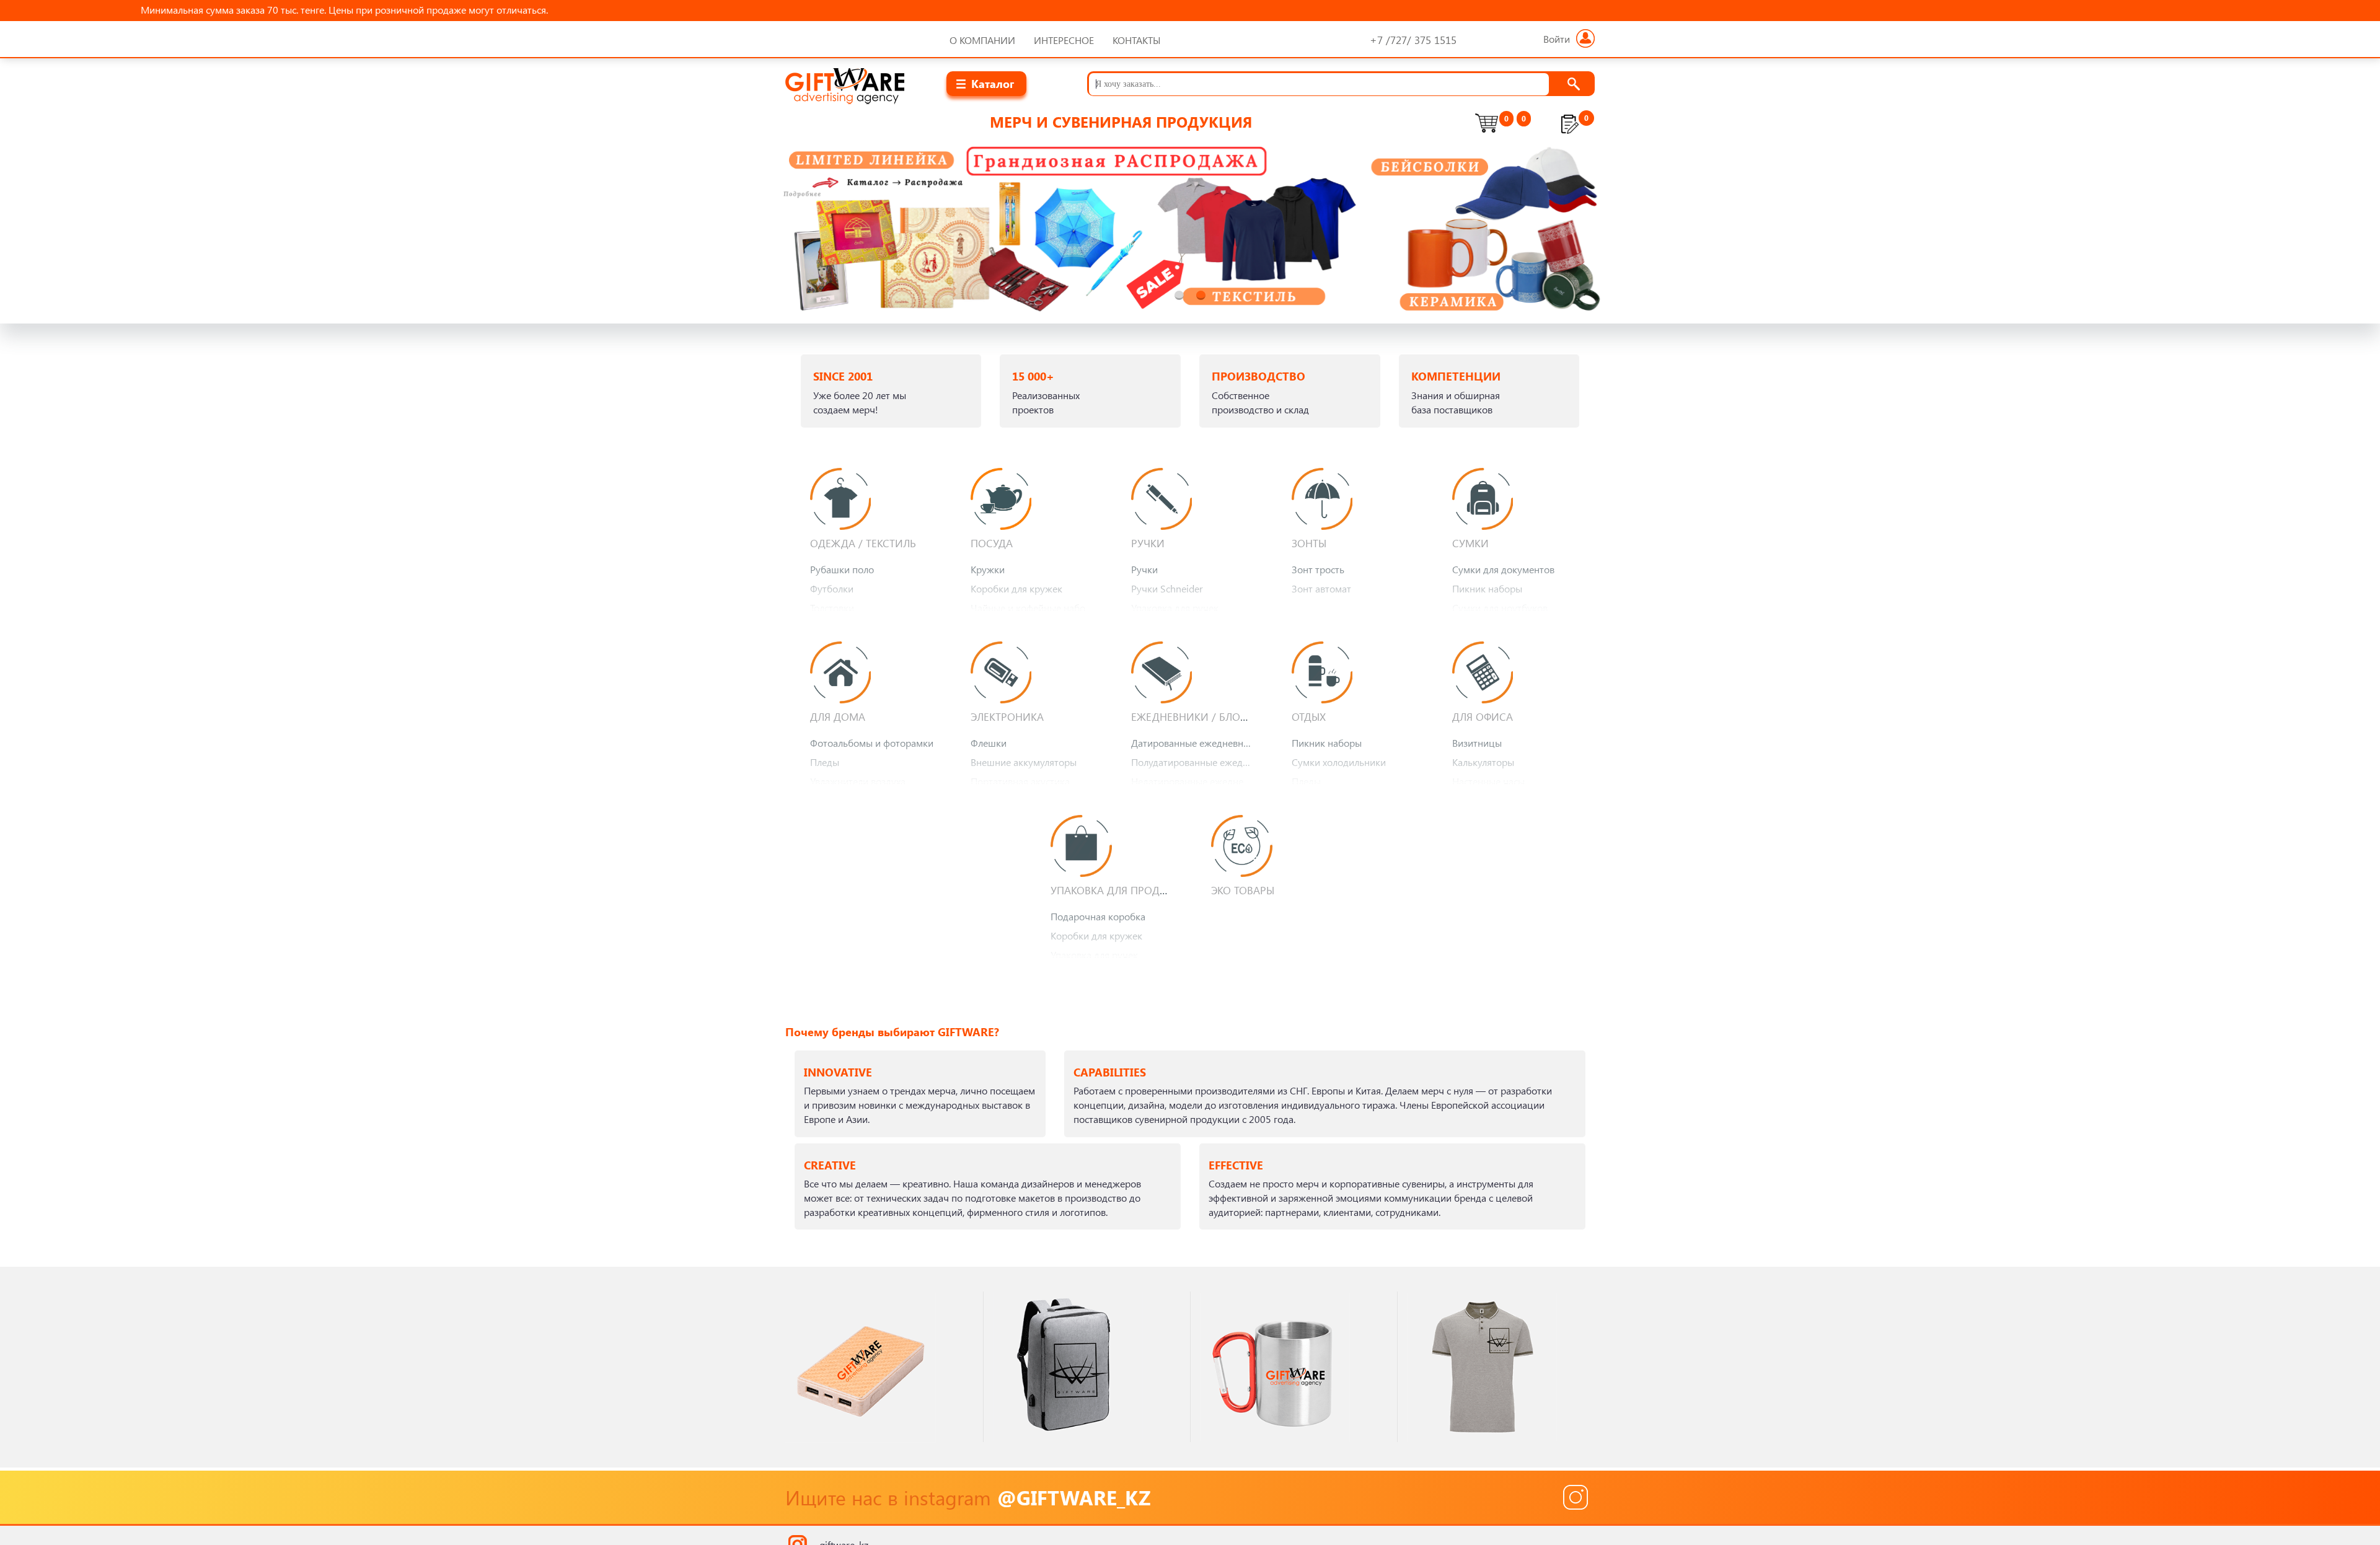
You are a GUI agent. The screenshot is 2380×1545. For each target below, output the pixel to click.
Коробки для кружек (1016, 588)
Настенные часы (1488, 781)
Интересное (1064, 40)
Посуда (992, 543)
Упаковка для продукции (1123, 890)
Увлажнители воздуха (858, 781)
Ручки (1148, 543)
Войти (1557, 39)
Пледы (825, 762)
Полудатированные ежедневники (1196, 762)
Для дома (838, 716)
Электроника (1007, 716)
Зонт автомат (1321, 588)
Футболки (832, 588)
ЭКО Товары (1243, 890)
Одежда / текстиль (863, 543)
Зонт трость (1318, 569)
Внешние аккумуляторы (1024, 762)
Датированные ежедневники (1195, 743)
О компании (982, 40)
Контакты (1137, 40)
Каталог (993, 83)
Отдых (1309, 716)
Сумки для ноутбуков (1500, 608)
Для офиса (1483, 716)
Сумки (1470, 543)
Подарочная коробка (1098, 916)
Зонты (1309, 543)
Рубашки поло (842, 569)
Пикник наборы (1487, 588)
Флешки (989, 743)
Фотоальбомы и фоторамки (872, 743)
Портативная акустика (1020, 781)
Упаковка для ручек (1175, 608)
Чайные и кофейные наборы (1034, 608)
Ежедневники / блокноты (1203, 716)
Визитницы (1477, 743)
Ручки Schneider (1167, 588)
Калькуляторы (1483, 762)
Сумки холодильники (1339, 762)
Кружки (988, 569)
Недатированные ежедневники (1196, 781)
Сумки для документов (1503, 569)
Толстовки (832, 608)
